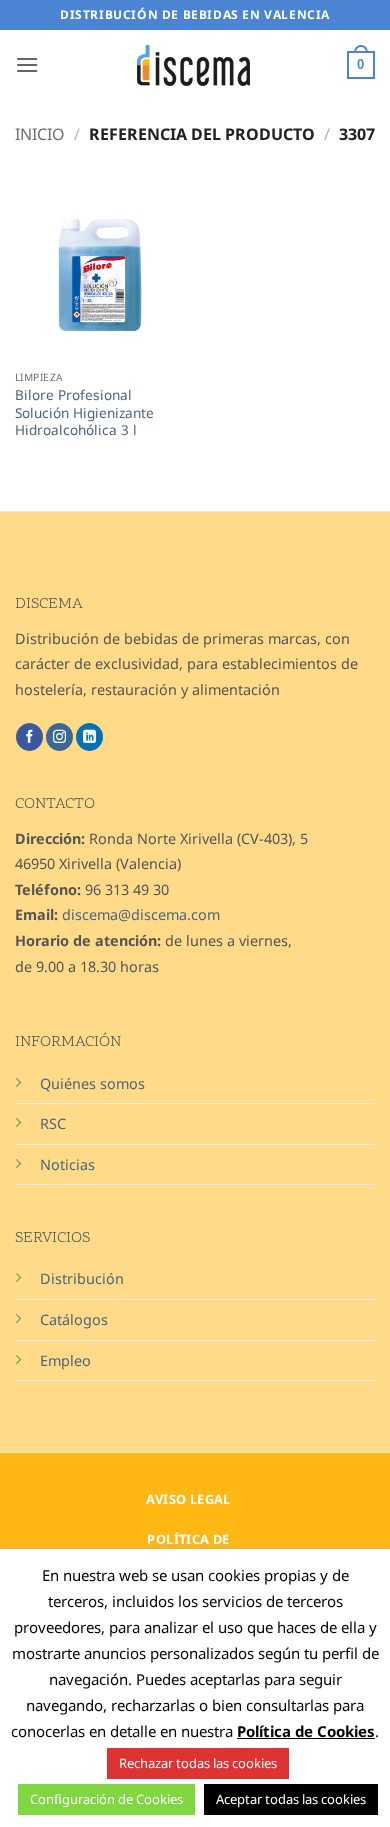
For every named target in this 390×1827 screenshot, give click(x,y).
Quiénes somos (92, 1083)
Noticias (67, 1164)
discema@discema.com (141, 914)
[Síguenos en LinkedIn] (89, 737)
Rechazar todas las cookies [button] (198, 1763)
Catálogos (74, 1319)
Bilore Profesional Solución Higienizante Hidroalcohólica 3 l (84, 412)
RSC (53, 1123)
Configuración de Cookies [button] (106, 1799)
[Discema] (195, 65)
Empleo (65, 1360)
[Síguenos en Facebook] (29, 737)
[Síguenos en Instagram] (59, 737)
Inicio (40, 134)
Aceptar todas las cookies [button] (291, 1799)
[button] (27, 64)
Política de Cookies (306, 1731)
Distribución (82, 1278)
